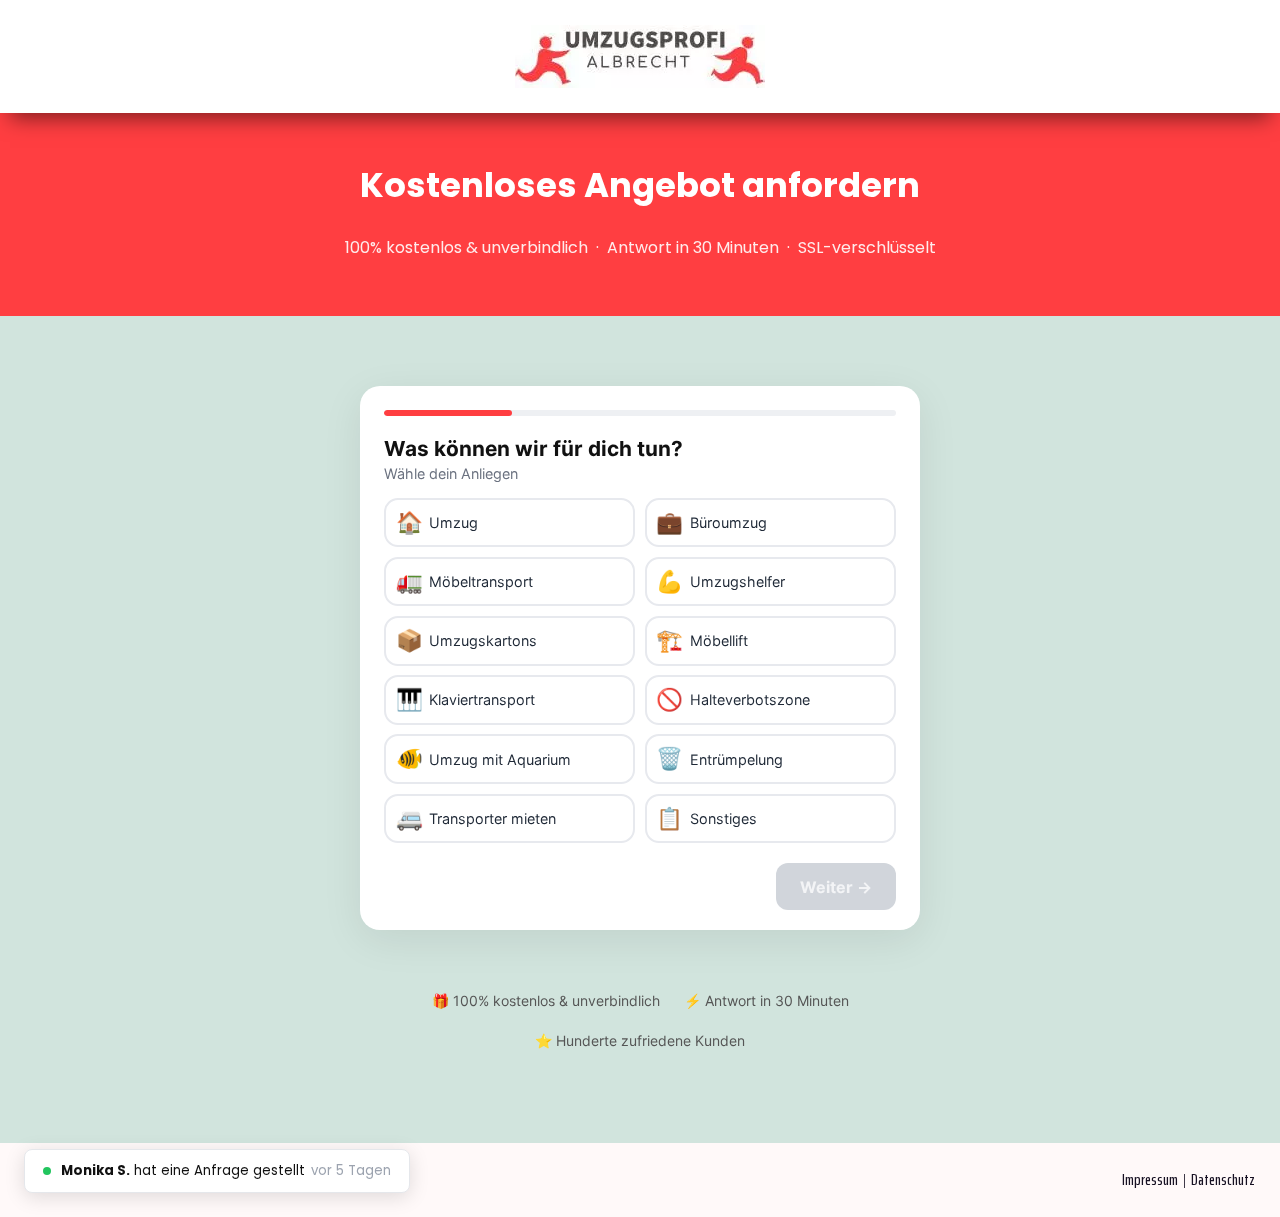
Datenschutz (1223, 1179)
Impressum (1150, 1179)
